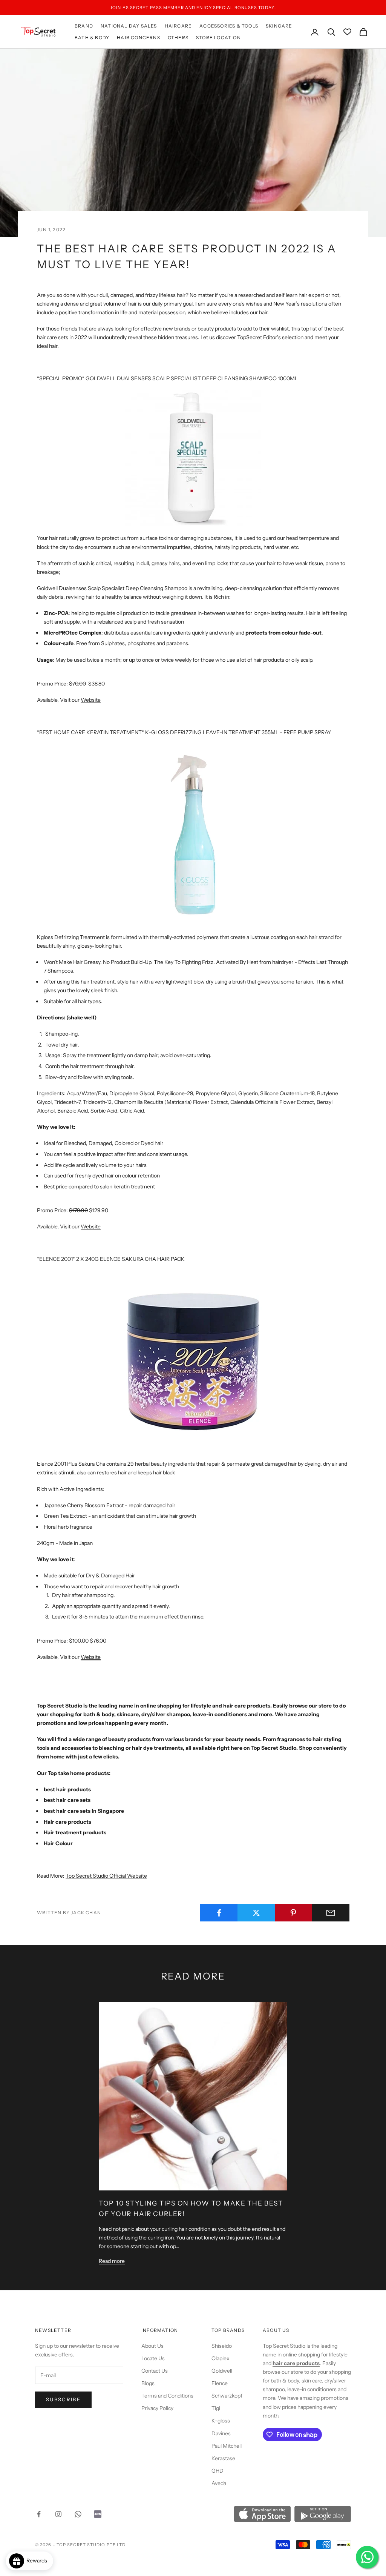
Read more (112, 2261)
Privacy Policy (157, 2408)
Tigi (216, 2408)
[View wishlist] (347, 32)
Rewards (38, 2561)
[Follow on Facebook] (39, 2514)
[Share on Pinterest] (294, 1913)
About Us (152, 2346)
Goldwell (222, 2371)
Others (178, 38)
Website (91, 700)
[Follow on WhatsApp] (78, 2514)
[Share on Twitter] (256, 1913)
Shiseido (222, 2346)
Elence (220, 2383)
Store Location (218, 38)
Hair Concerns (139, 38)
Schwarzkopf (227, 2396)
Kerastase (223, 2458)
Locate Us (153, 2358)
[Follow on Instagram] (58, 2514)
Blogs (148, 2383)
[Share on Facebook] (219, 1913)
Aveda (219, 2483)
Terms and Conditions (167, 2396)
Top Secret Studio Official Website (106, 1876)
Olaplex (221, 2358)
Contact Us (155, 2371)
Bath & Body (92, 38)
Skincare (279, 26)
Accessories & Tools (229, 26)
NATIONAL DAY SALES (129, 26)
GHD (218, 2471)
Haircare (178, 26)
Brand (84, 26)
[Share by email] (331, 1913)
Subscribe (63, 2399)
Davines (221, 2433)
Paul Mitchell (227, 2446)
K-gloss (221, 2421)
